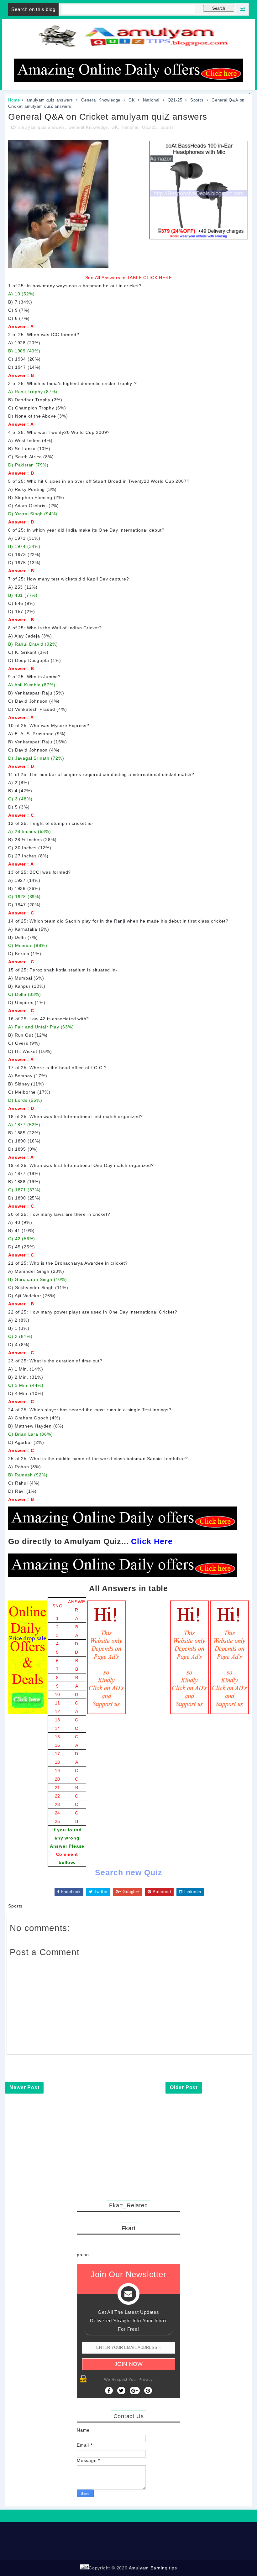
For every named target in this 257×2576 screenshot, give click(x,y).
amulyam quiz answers (50, 100)
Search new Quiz (129, 1872)
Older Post (184, 2087)
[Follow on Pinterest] (148, 2391)
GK (132, 100)
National (151, 100)
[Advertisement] (128, 2154)
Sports (197, 100)
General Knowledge (101, 100)
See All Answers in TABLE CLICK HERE (129, 278)
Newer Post (24, 2087)
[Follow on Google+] (135, 2391)
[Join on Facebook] (109, 2391)
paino (83, 2255)
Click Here (152, 1541)
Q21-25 (175, 100)
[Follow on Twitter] (121, 2391)
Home (14, 100)
